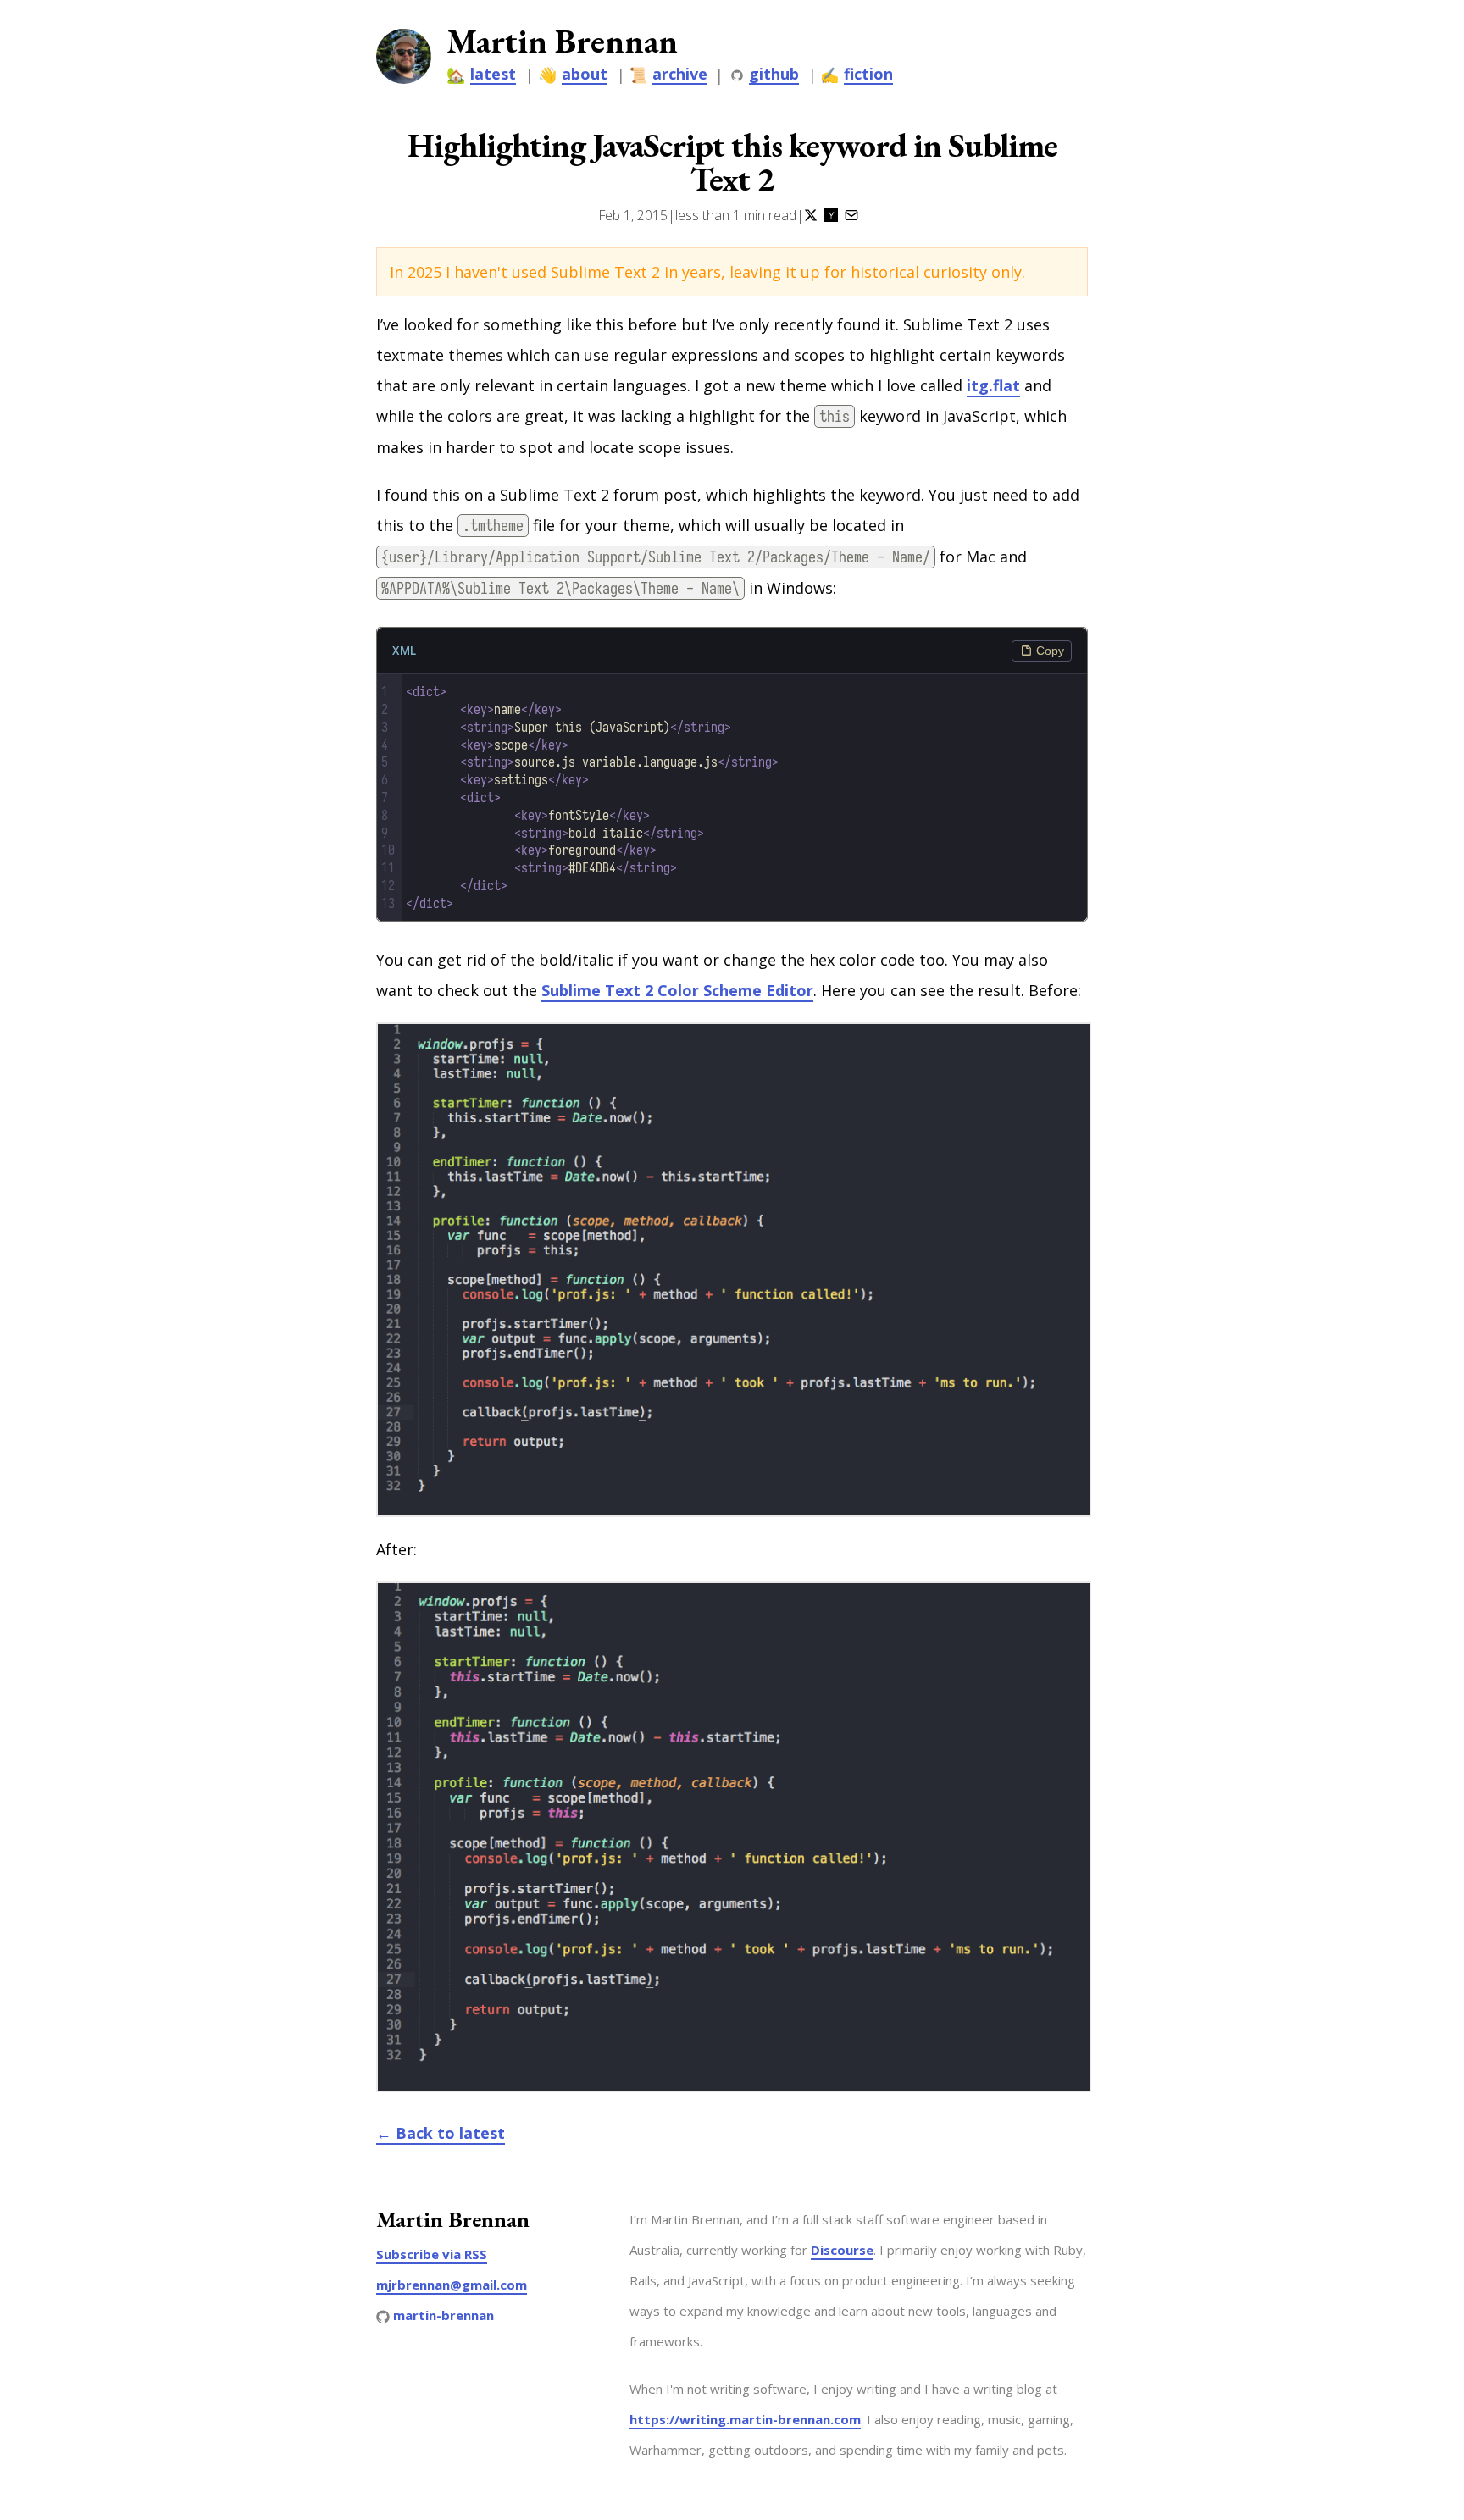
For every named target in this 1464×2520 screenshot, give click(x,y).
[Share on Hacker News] (831, 215)
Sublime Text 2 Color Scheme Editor (677, 990)
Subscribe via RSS (432, 2254)
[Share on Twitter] (811, 215)
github (774, 75)
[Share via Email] (851, 215)
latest (493, 75)
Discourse (842, 2250)
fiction (868, 75)
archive (680, 75)
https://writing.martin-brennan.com (745, 2419)
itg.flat (993, 385)
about (585, 75)
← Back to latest (441, 2133)
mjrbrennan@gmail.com (452, 2285)
